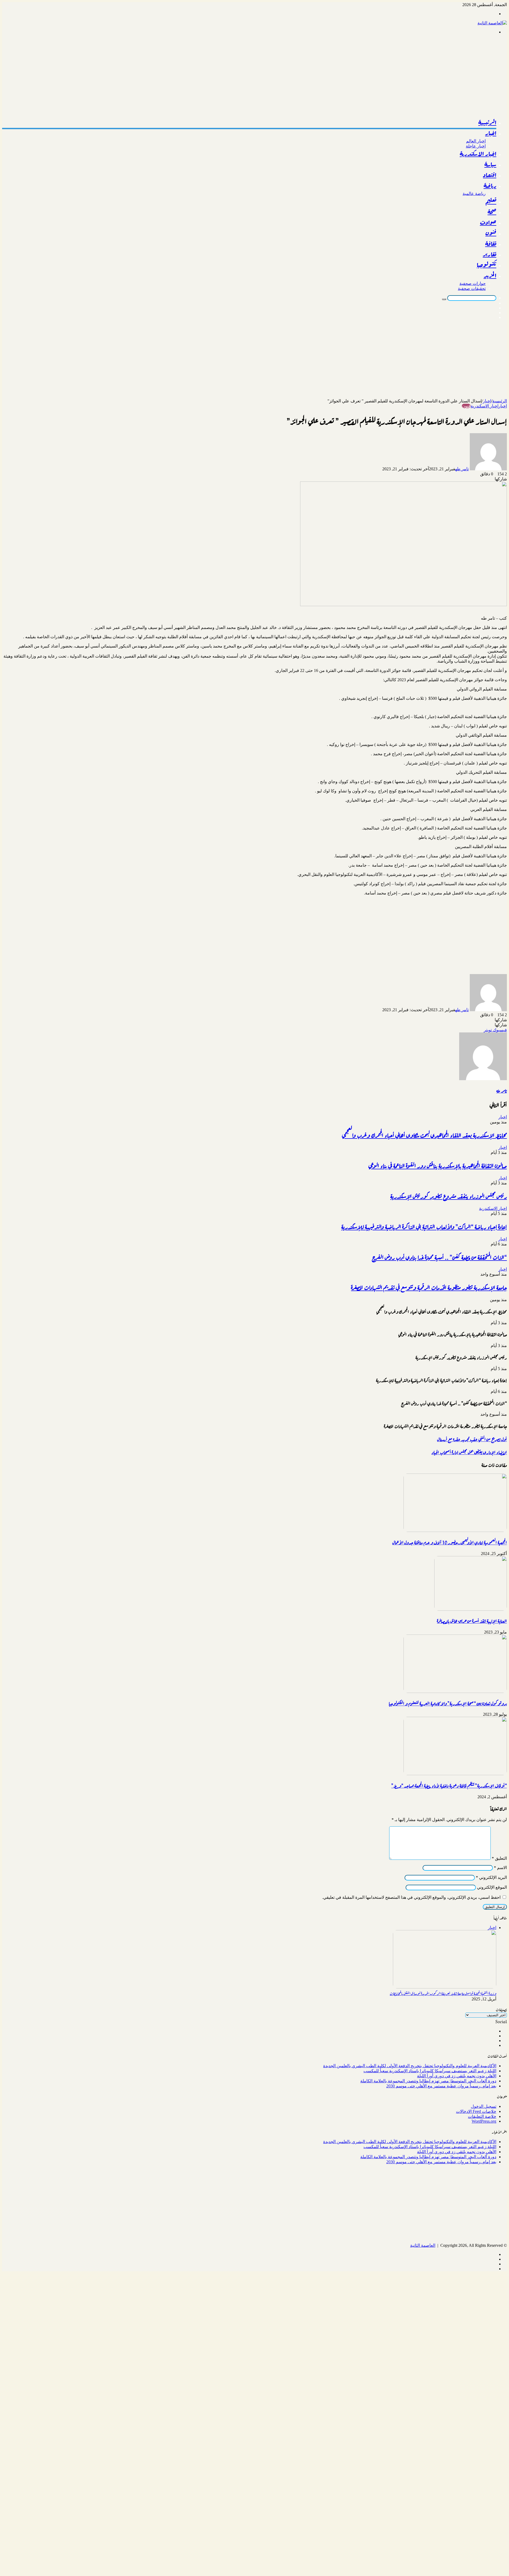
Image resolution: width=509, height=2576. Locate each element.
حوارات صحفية (473, 283)
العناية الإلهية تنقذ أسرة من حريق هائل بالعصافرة (472, 1621)
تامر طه (462, 469)
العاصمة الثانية (423, 2245)
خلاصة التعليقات (482, 2116)
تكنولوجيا (486, 265)
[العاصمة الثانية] (492, 23)
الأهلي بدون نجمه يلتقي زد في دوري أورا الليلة (457, 2076)
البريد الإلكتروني (491, 1877)
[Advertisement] (348, 76)
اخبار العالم (476, 141)
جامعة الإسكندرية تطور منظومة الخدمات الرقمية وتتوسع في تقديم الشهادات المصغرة (429, 1287)
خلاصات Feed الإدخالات (476, 2111)
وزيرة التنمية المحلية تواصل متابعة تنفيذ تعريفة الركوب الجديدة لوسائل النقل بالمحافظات (443, 1993)
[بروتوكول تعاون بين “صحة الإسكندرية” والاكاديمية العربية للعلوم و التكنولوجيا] (455, 1691)
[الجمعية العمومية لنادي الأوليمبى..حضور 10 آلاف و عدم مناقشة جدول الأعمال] (455, 1530)
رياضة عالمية (474, 194)
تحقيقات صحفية (472, 288)
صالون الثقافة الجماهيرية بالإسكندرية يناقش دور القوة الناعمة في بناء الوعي (438, 1165)
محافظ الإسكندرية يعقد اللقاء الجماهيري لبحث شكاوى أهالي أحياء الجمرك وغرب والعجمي (424, 1135)
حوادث (488, 223)
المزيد (490, 276)
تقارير (490, 254)
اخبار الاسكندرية (478, 154)
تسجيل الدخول (484, 2106)
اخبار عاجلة (476, 146)
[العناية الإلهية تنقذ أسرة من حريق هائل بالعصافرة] (471, 1609)
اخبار (491, 133)
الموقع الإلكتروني (492, 1887)
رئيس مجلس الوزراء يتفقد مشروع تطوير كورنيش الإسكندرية (449, 1196)
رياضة (490, 186)
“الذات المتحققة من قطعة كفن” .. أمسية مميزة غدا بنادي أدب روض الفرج (439, 1257)
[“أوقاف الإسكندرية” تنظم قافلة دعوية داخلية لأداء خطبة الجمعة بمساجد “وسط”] (455, 1774)
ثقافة (491, 244)
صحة (492, 212)
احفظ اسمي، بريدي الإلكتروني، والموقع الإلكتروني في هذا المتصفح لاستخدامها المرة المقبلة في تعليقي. (411, 1897)
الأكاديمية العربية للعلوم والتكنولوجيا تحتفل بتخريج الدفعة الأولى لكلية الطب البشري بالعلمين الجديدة (410, 2066)
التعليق (499, 1858)
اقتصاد (490, 175)
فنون (491, 233)
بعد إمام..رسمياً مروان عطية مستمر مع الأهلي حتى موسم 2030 (441, 2086)
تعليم (491, 201)
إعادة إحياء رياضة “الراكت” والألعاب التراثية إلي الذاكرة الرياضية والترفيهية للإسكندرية (424, 1226)
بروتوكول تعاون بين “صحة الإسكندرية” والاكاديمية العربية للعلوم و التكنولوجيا (448, 1703)
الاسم (500, 1868)
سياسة (490, 164)
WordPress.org (484, 2121)
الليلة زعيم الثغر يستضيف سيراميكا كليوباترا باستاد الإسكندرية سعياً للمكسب (430, 2071)
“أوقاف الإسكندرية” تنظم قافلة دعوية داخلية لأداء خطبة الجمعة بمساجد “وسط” (449, 1785)
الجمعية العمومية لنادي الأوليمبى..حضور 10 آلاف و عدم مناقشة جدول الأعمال (450, 1542)
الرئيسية (487, 123)
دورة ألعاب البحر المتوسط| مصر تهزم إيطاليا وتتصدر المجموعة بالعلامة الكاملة (428, 2081)
